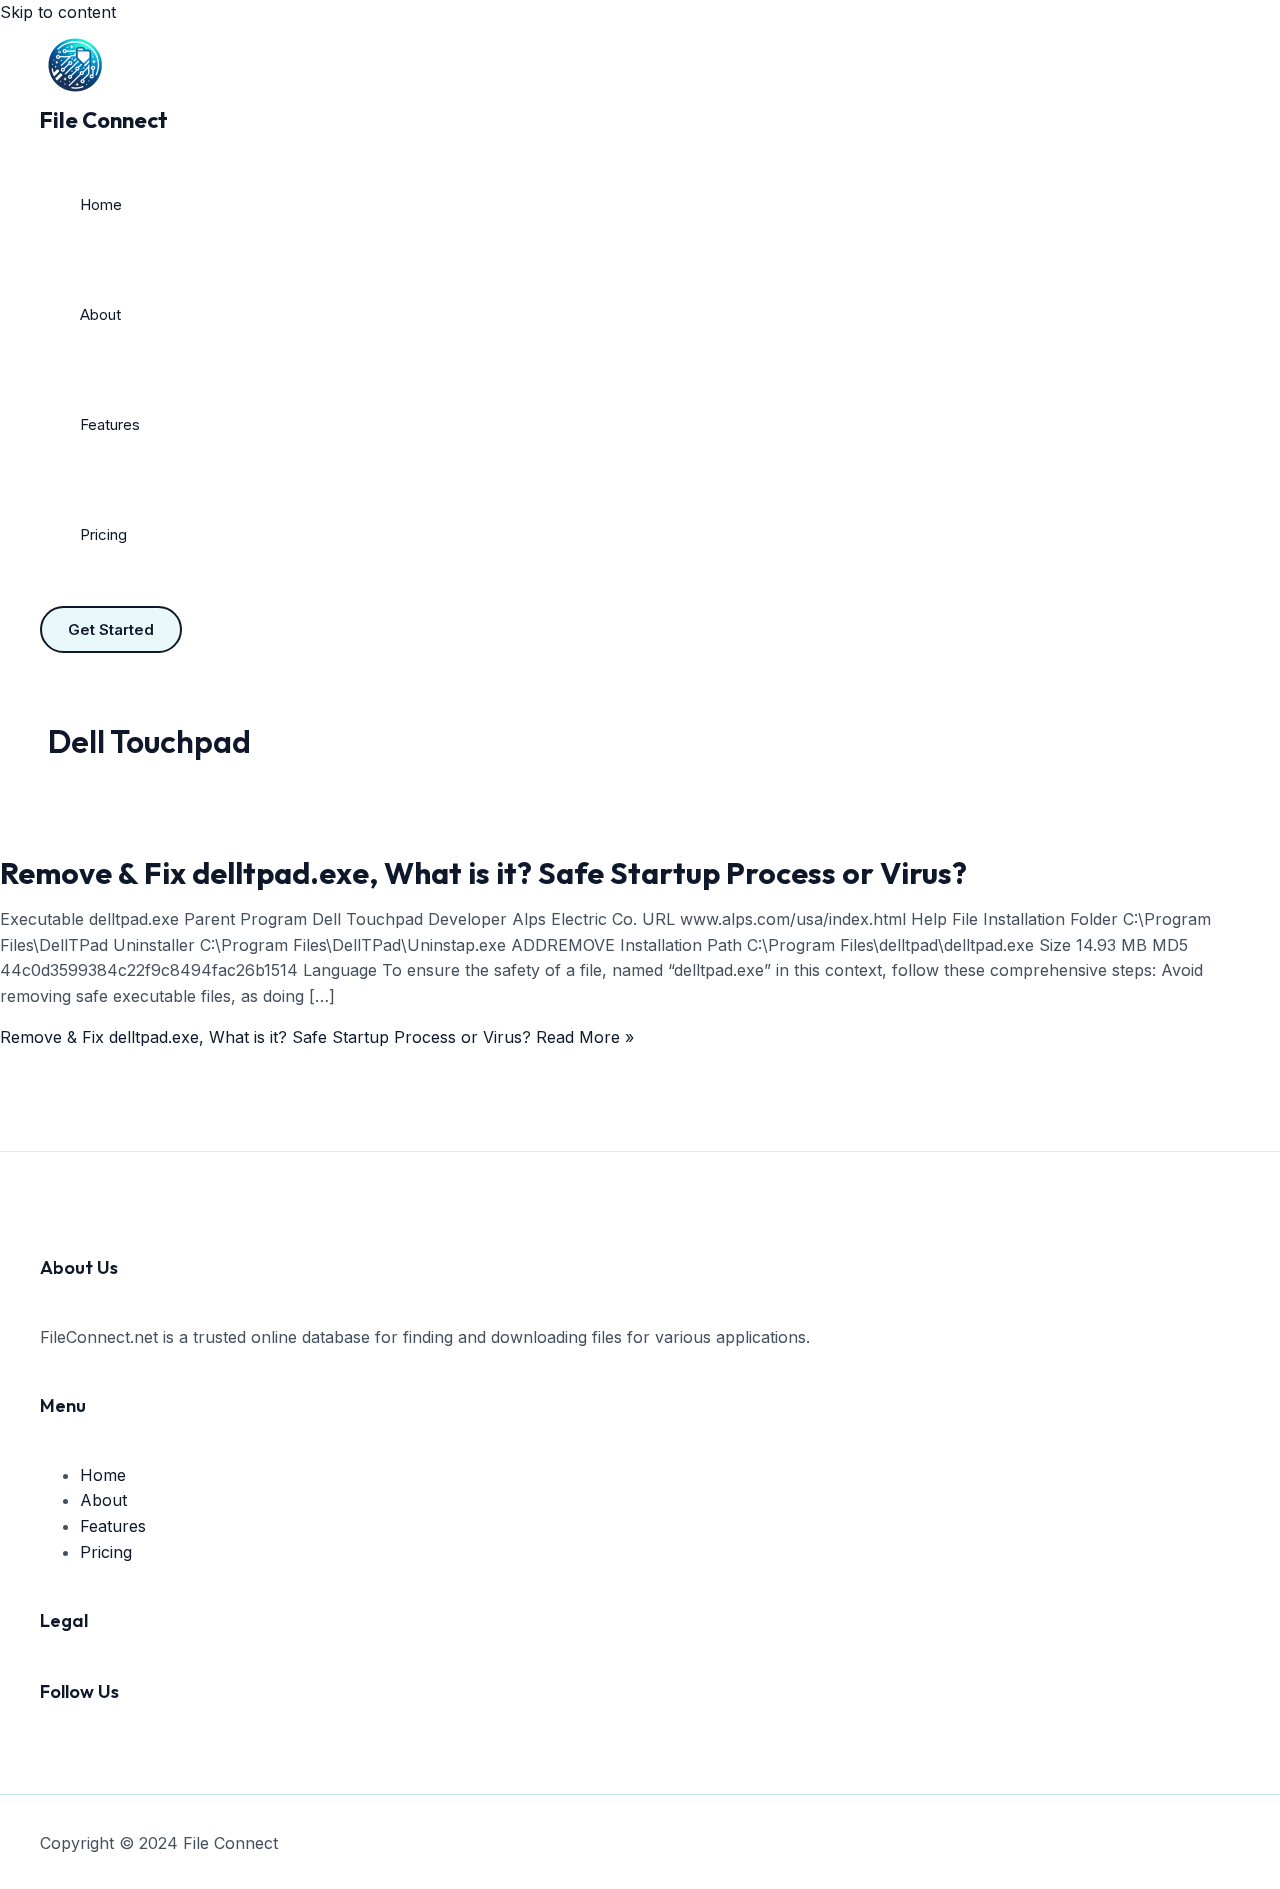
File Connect (104, 120)
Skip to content (58, 12)
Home (101, 204)
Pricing (103, 534)
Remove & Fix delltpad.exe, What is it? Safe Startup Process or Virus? (483, 873)
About (100, 314)
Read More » (317, 1037)
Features (110, 424)
